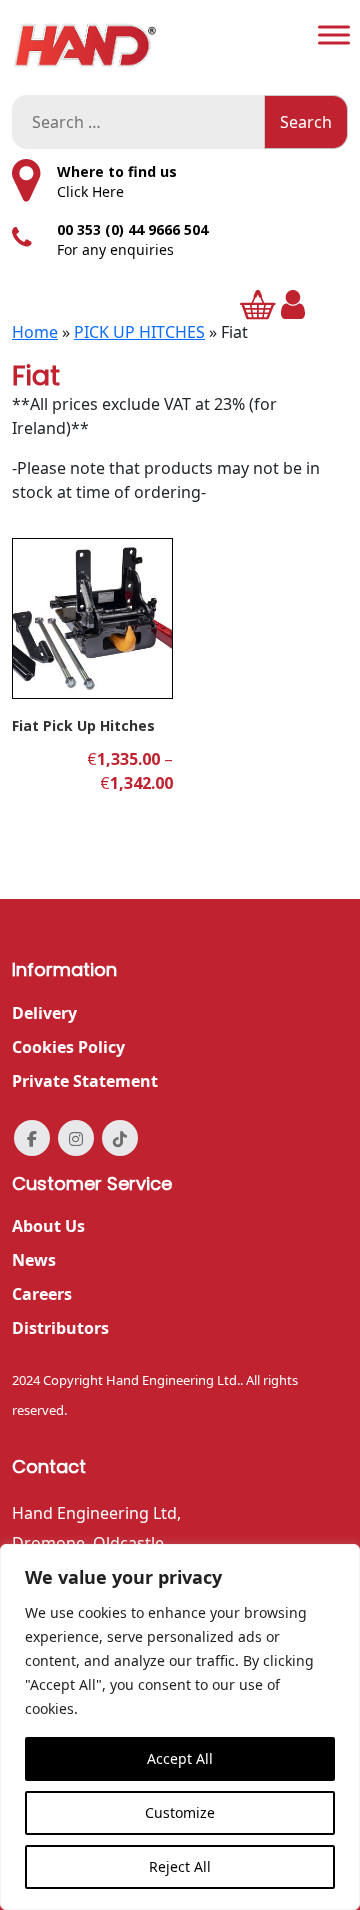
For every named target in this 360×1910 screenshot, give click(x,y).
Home (35, 332)
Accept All (180, 1758)
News (34, 1260)
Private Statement (85, 1081)
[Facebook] (32, 1138)
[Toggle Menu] (334, 34)
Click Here (90, 191)
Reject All (180, 1866)
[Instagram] (76, 1138)
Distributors (60, 1328)
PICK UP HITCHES (139, 332)
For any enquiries (115, 249)
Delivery (44, 1013)
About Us (48, 1226)
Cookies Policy (68, 1047)
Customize (180, 1812)
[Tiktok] (120, 1138)
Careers (42, 1294)
